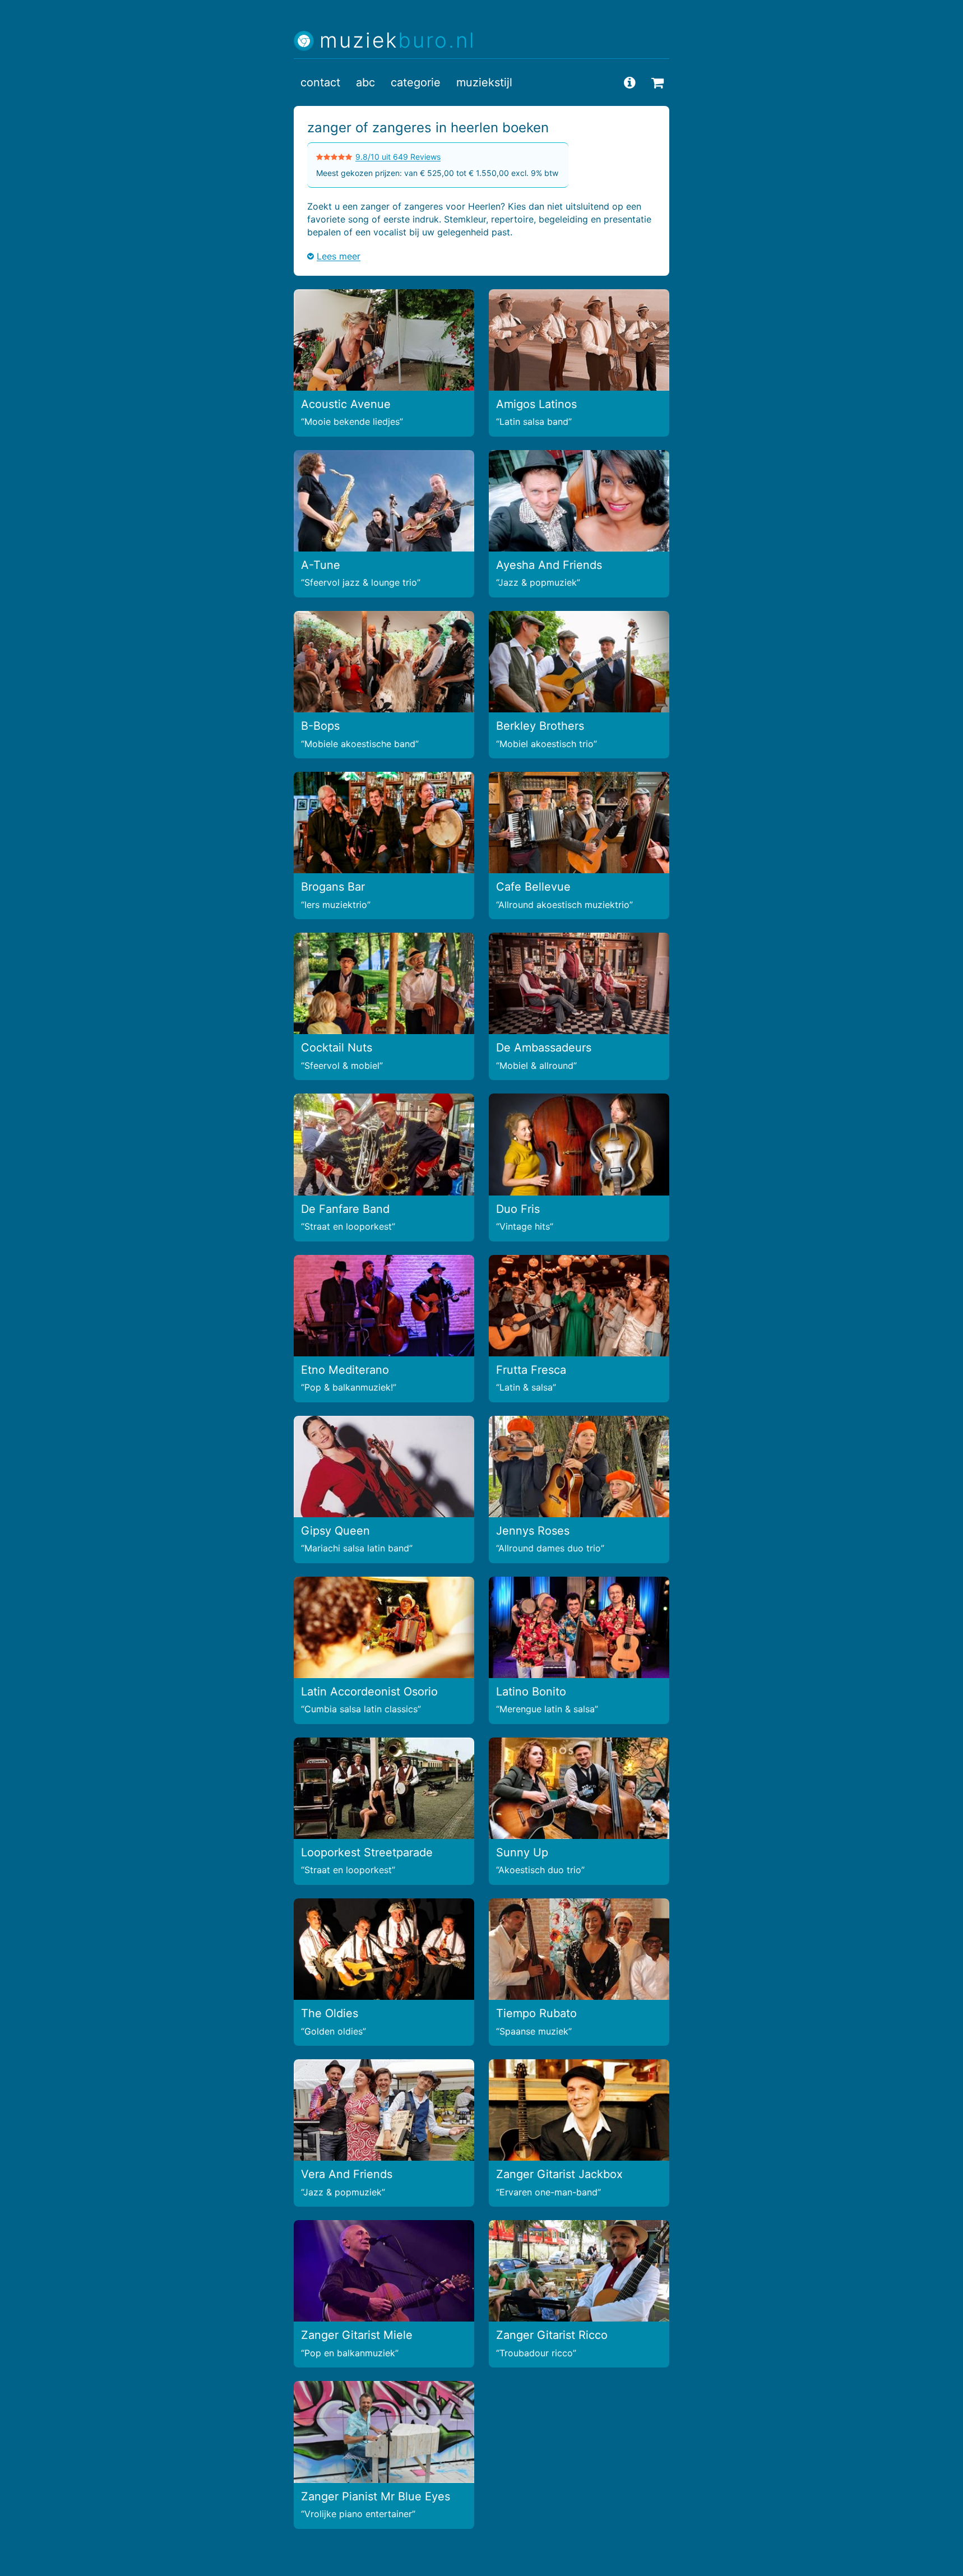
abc (365, 82)
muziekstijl (484, 82)
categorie (416, 82)
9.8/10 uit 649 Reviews (398, 157)
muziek (398, 41)
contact (320, 82)
